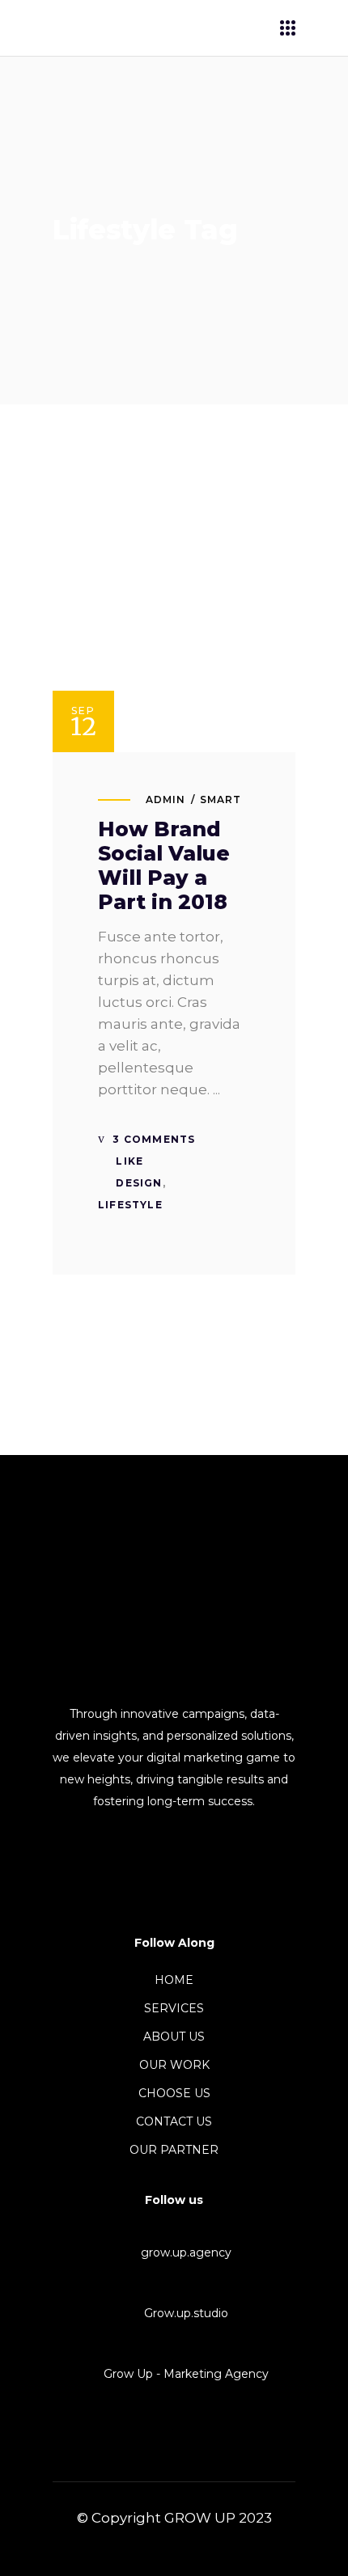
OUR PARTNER (174, 2150)
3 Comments (152, 1139)
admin (166, 799)
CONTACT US (174, 2121)
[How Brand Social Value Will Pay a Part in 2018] (174, 631)
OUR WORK (174, 2065)
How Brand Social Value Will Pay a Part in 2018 (164, 865)
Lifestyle (130, 1205)
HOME (174, 1980)
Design (139, 1183)
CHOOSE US (174, 2093)
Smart (221, 799)
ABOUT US (174, 2037)
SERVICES (174, 2008)
